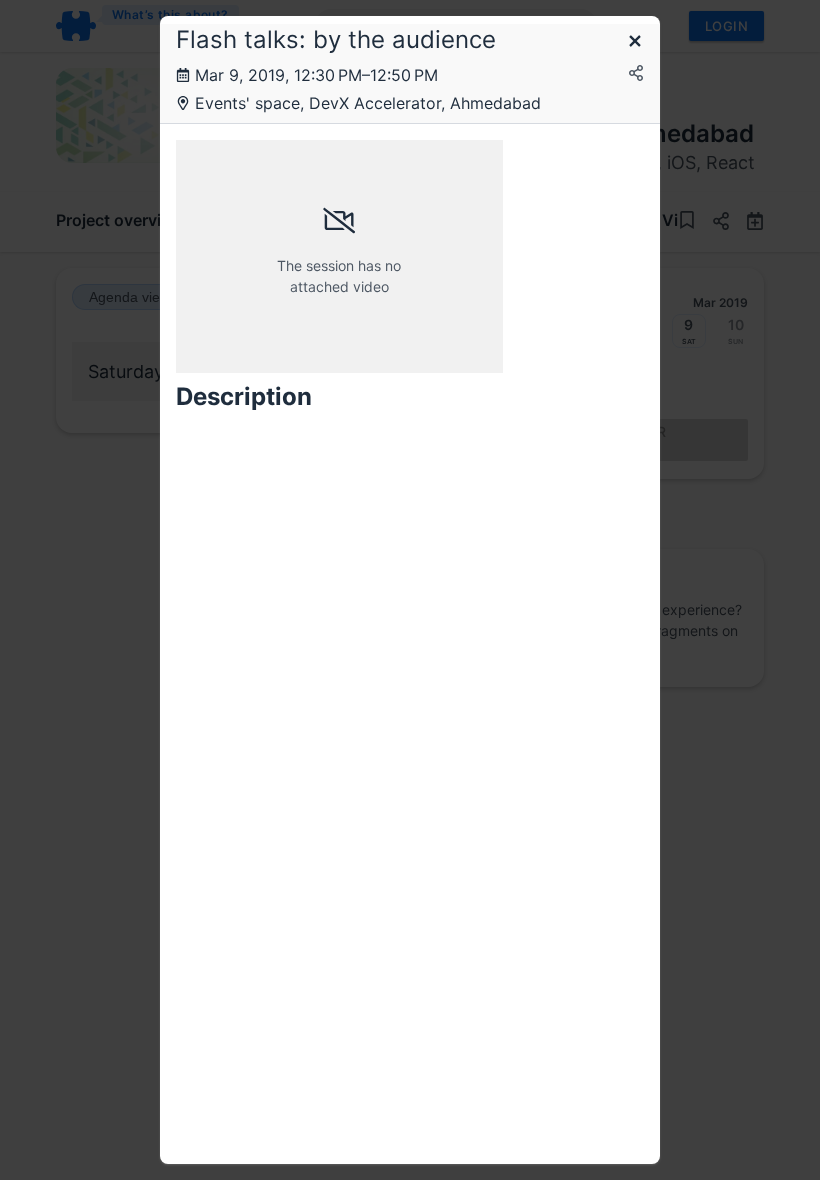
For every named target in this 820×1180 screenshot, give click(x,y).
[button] (635, 42)
